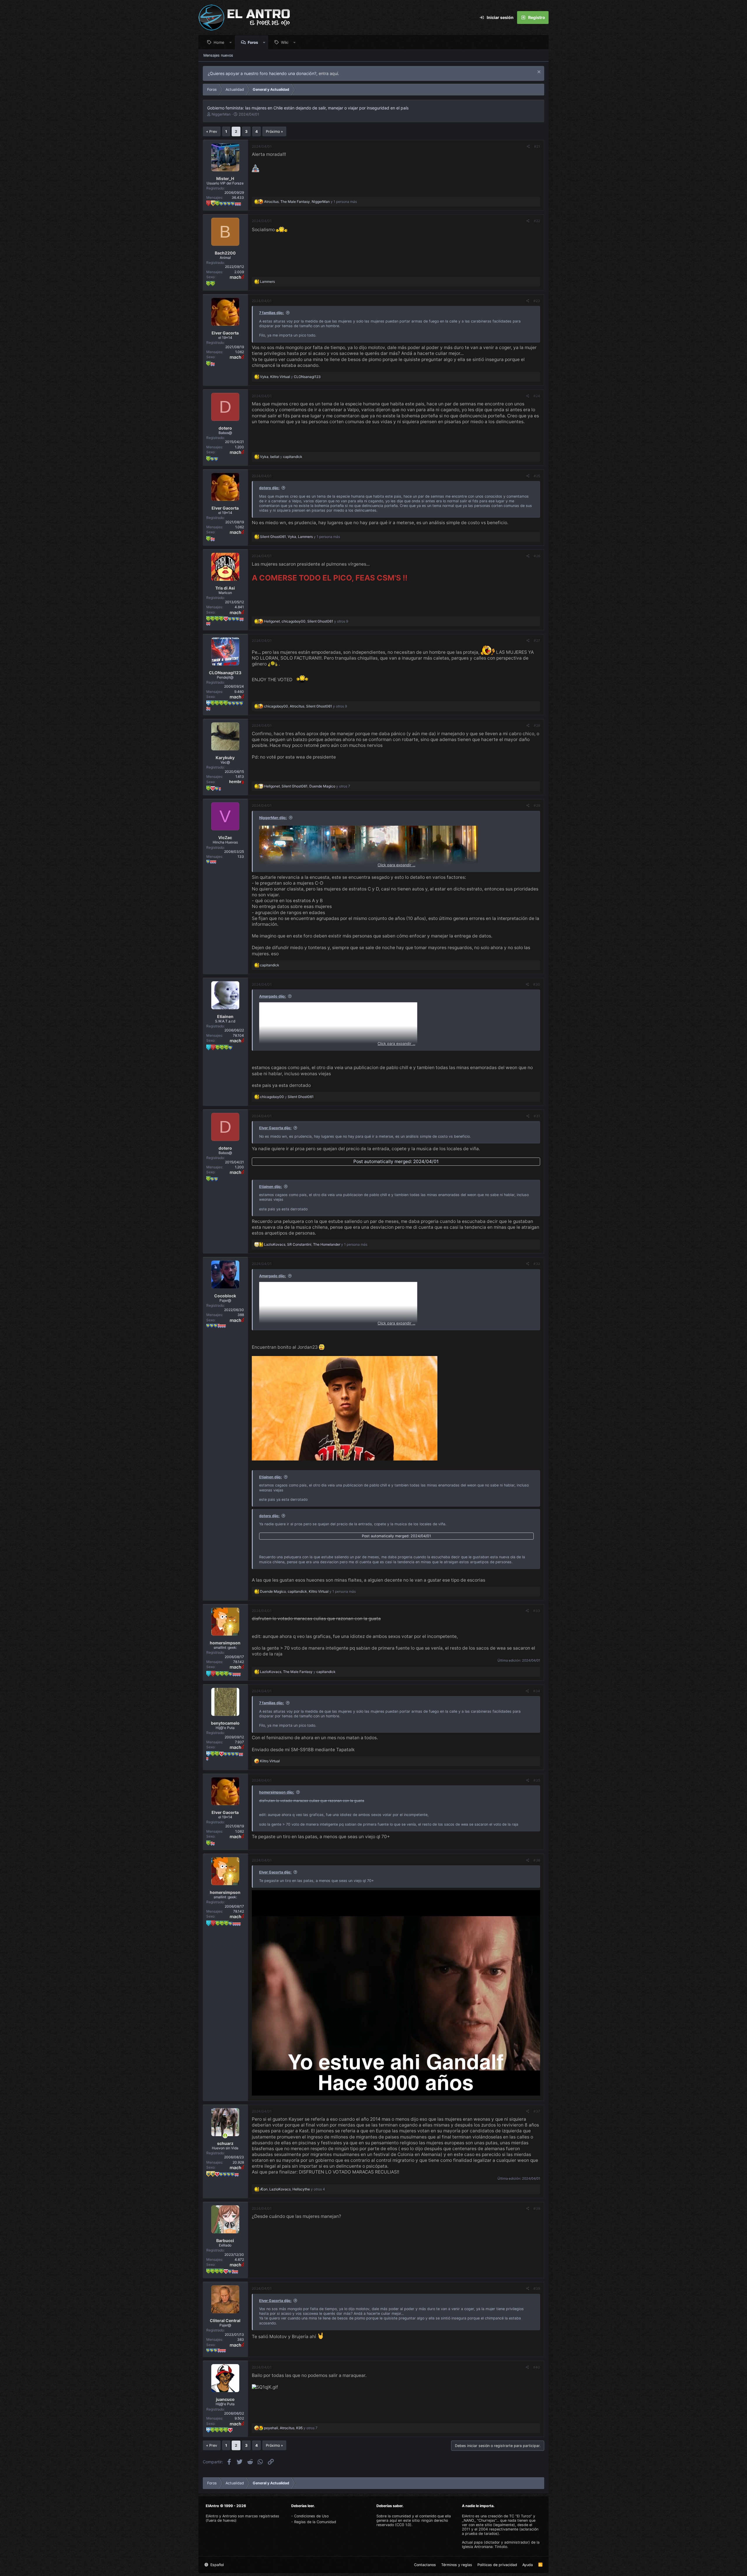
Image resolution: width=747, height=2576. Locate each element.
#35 (537, 1780)
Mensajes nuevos (218, 55)
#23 (537, 301)
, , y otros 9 (306, 621)
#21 (537, 146)
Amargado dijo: (273, 996)
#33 (537, 1611)
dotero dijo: (269, 488)
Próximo (273, 131)
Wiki (285, 42)
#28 (537, 725)
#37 (537, 2111)
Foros (253, 42)
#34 (537, 1691)
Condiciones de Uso (311, 2516)
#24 (537, 396)
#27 (537, 640)
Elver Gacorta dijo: (275, 1128)
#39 (537, 2288)
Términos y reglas (457, 2565)
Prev (213, 131)
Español (217, 2565)
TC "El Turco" (521, 2516)
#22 (537, 221)
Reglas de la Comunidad (315, 2522)
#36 (537, 1860)
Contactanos (425, 2565)
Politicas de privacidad (497, 2565)
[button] (231, 42)
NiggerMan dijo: (273, 818)
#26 (537, 556)
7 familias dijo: (272, 313)
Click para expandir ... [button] (396, 865)
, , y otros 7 (307, 786)
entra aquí (328, 73)
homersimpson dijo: (277, 1792)
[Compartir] (528, 147)
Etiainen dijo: (270, 1187)
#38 (537, 2208)
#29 (537, 805)
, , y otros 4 (293, 2189)
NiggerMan (221, 114)
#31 (537, 1116)
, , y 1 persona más (310, 202)
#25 (537, 476)
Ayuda (528, 2565)
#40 (537, 2367)
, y (290, 377)
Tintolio (501, 2547)
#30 (537, 984)
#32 (537, 1264)
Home (219, 42)
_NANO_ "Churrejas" (479, 2520)
